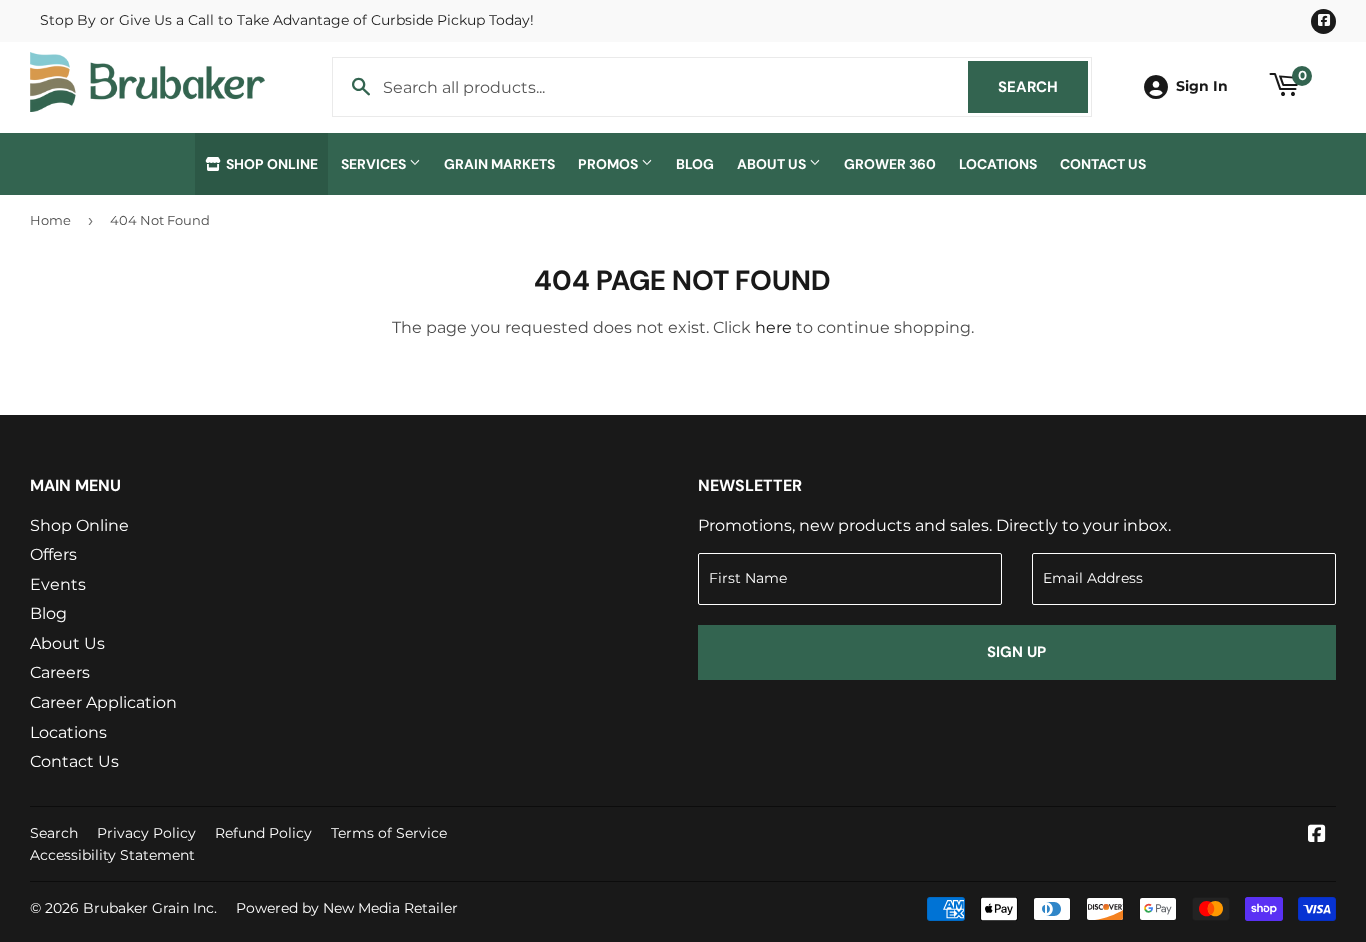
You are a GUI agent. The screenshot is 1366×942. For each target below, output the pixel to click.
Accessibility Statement (112, 855)
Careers (60, 672)
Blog (695, 164)
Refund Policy (263, 833)
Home (50, 220)
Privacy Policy (146, 833)
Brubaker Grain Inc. (150, 908)
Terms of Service (389, 833)
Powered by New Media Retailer (347, 908)
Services (375, 164)
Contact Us (1103, 164)
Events (58, 584)
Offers (53, 554)
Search (1043, 87)
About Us (773, 164)
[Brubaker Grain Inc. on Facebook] (1317, 835)
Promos (609, 164)
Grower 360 (890, 164)
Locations (998, 164)
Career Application (103, 702)
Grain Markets (499, 164)
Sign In (1202, 86)
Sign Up (1016, 652)
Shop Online (270, 164)
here (773, 327)
